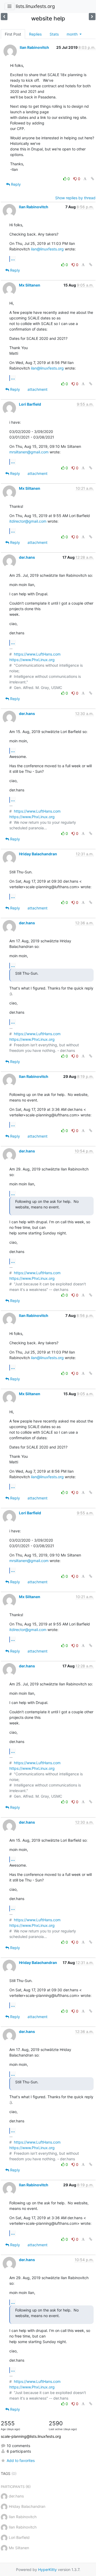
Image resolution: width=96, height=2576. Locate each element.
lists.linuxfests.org (35, 6)
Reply (15, 184)
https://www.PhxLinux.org (32, 660)
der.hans (27, 557)
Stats (54, 34)
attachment (37, 389)
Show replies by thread (75, 198)
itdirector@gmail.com (28, 521)
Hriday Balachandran (38, 854)
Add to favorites (21, 2460)
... (13, 259)
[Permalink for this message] (93, 179)
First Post (13, 34)
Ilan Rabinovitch (34, 47)
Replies (35, 34)
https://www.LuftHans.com (37, 654)
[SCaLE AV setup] (92, 17)
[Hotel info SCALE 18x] (4, 17)
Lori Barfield (30, 404)
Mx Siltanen (30, 285)
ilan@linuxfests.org (47, 249)
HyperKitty (47, 2570)
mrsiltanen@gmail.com (29, 452)
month (73, 34)
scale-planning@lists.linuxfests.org (31, 2436)
